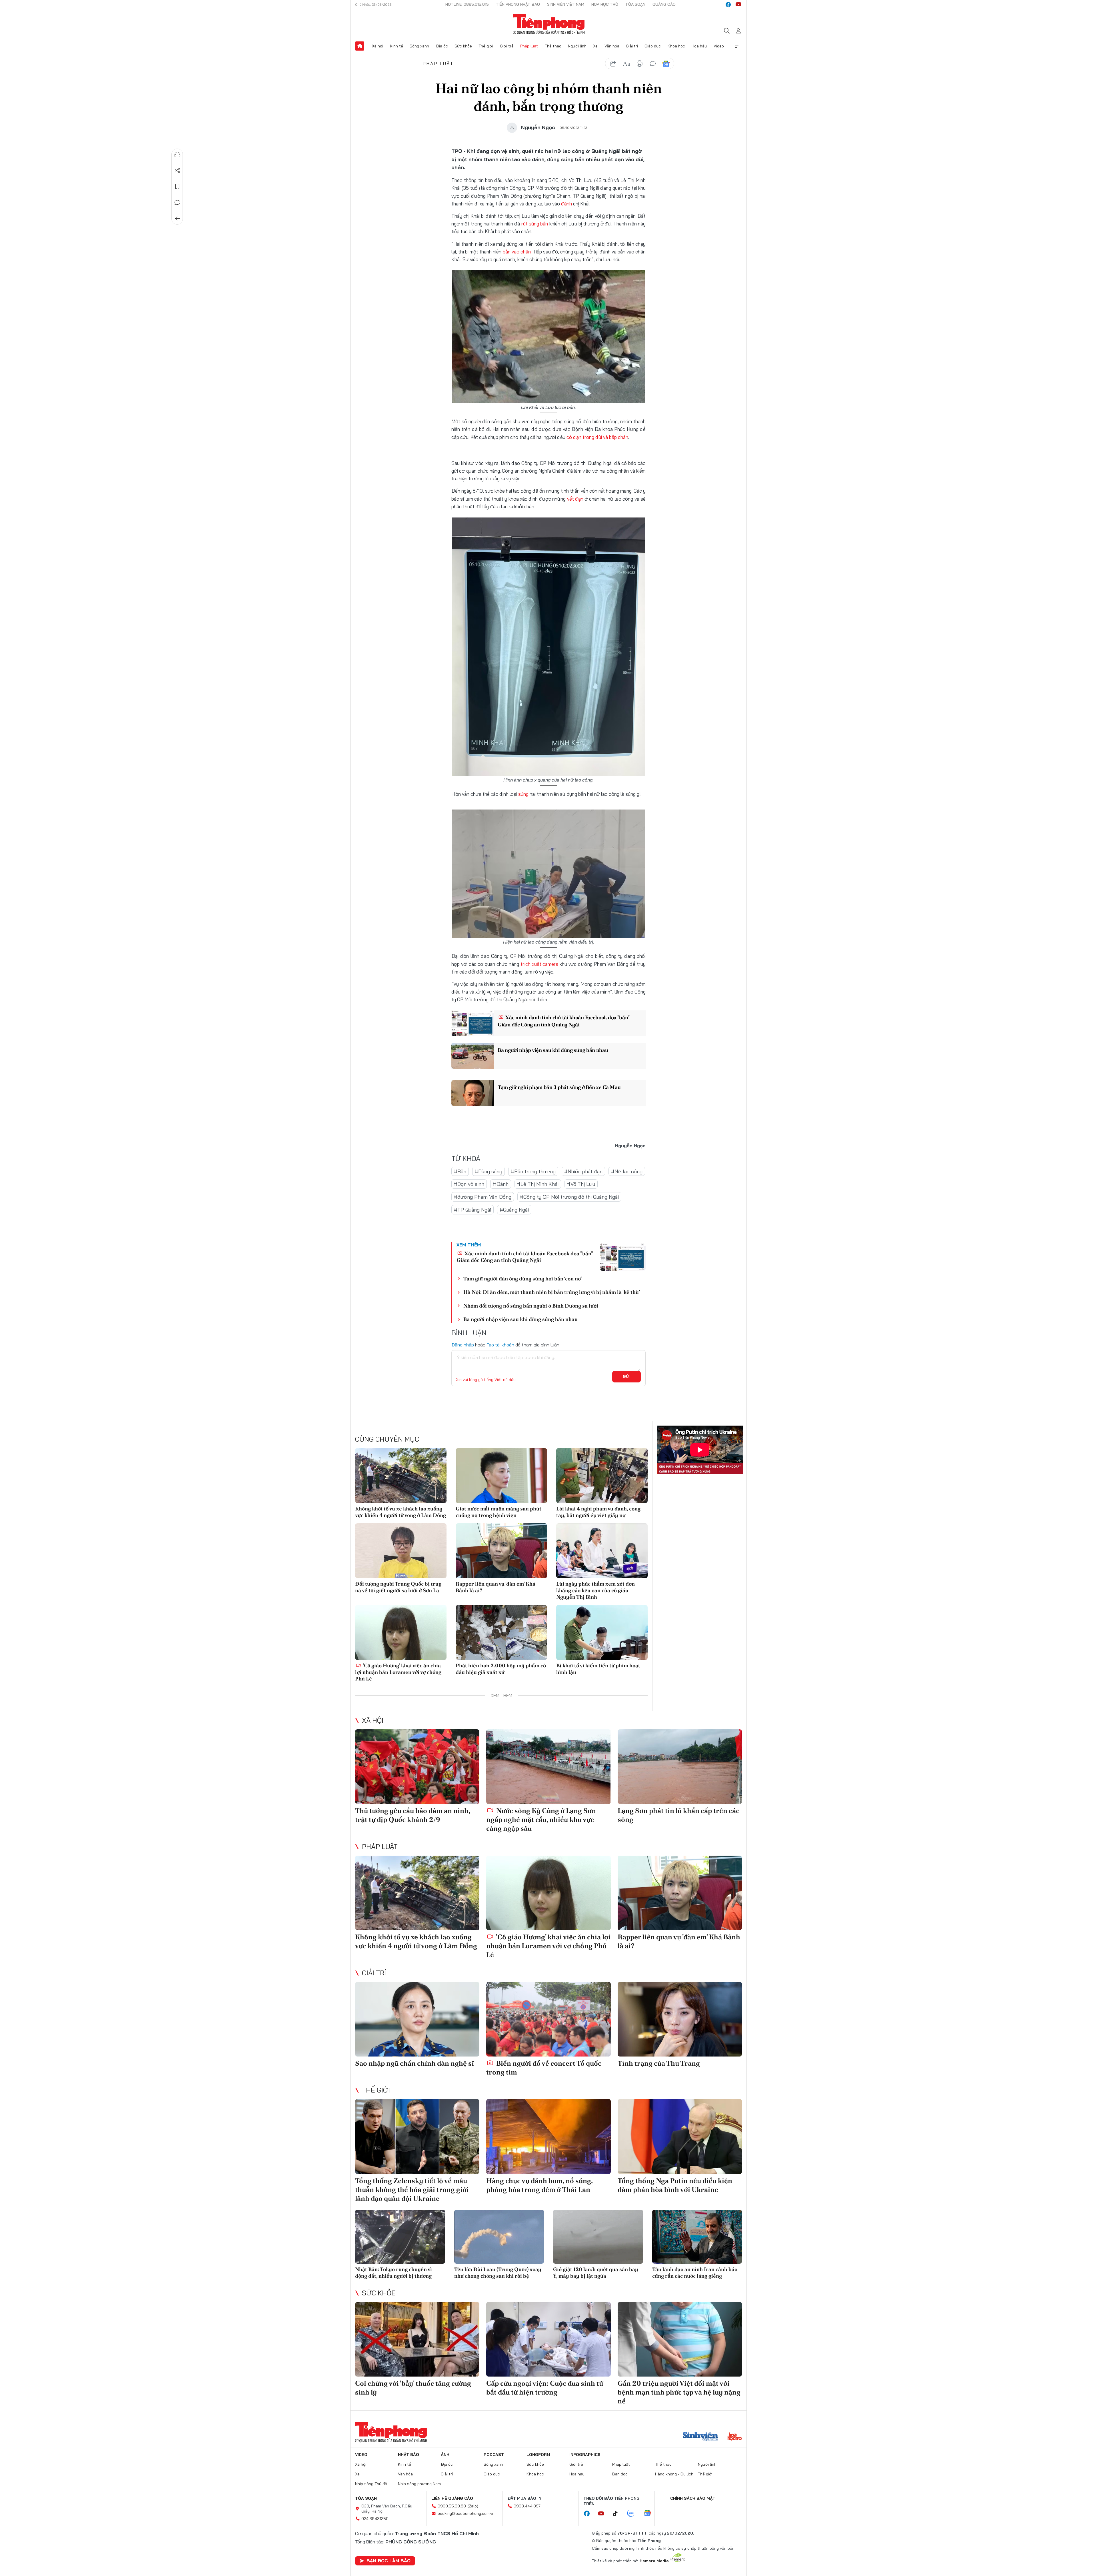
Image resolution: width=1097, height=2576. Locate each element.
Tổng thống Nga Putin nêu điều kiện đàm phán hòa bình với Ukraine (675, 2185)
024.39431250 (375, 2519)
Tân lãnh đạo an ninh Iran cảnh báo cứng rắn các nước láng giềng (695, 2273)
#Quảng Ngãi (514, 1210)
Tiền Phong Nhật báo (518, 4)
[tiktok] (618, 2514)
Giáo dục (653, 46)
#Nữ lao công (627, 1171)
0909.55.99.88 (452, 2506)
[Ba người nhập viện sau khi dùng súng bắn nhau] (473, 1056)
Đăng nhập (463, 1345)
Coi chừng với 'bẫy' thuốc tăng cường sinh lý (413, 2388)
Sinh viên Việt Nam (566, 4)
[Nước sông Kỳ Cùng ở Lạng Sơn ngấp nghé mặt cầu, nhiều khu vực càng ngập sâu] (548, 1767)
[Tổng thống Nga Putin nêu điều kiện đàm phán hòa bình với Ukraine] (680, 2136)
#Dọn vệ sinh (469, 1184)
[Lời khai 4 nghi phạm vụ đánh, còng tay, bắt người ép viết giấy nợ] (602, 1476)
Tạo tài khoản (500, 1345)
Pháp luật (529, 46)
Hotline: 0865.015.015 (467, 4)
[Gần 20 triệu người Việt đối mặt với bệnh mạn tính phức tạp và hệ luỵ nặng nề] (680, 2339)
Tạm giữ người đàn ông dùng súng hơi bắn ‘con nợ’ (523, 1279)
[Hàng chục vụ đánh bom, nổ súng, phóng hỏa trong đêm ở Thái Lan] (548, 2136)
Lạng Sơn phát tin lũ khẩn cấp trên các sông (678, 1815)
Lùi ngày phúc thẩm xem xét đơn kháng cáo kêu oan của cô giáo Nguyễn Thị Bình (595, 1590)
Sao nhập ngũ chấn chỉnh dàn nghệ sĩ (415, 2063)
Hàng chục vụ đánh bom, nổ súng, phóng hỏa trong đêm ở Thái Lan (539, 2185)
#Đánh (501, 1184)
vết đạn (575, 499)
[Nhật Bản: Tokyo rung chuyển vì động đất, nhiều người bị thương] (400, 2237)
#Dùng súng (489, 1171)
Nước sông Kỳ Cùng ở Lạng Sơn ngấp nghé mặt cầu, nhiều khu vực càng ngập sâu (541, 1819)
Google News (666, 64)
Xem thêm (737, 46)
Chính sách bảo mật (693, 2498)
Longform (538, 2455)
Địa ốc (442, 46)
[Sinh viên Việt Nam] (700, 2437)
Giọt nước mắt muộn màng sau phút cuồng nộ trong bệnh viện (499, 1512)
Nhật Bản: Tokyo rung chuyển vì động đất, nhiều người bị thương (394, 2273)
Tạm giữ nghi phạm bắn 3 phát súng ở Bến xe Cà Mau (559, 1087)
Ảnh (445, 2455)
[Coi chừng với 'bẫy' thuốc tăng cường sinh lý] (417, 2339)
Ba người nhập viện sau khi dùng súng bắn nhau (553, 1050)
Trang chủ (360, 46)
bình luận (653, 64)
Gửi (627, 1376)
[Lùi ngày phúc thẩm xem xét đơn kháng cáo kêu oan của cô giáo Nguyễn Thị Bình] (602, 1551)
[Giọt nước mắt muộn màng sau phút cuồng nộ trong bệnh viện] (501, 1476)
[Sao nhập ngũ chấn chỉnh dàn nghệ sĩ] (417, 2019)
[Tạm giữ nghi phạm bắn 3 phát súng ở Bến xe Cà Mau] (473, 1093)
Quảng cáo (664, 4)
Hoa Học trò (605, 4)
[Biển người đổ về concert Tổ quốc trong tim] (548, 2019)
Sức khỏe (463, 46)
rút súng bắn (535, 224)
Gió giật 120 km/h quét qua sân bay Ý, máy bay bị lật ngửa (596, 2273)
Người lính (577, 46)
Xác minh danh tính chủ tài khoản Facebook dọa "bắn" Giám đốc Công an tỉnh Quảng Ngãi (563, 1021)
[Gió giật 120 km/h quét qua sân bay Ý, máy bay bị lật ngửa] (598, 2237)
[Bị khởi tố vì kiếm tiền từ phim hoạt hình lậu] (602, 1632)
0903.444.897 (527, 2506)
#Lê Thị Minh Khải (538, 1184)
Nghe (177, 155)
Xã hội (378, 46)
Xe (595, 46)
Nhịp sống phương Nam (419, 2484)
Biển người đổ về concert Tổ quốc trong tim (544, 2068)
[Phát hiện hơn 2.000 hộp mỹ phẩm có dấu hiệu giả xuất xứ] (501, 1632)
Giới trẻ (507, 46)
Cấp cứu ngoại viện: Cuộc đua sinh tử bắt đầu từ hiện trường (545, 2388)
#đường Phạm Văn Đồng (483, 1197)
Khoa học (676, 46)
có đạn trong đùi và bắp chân (597, 437)
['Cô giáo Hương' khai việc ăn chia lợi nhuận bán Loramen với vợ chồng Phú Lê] (401, 1632)
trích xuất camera (540, 964)
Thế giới (486, 46)
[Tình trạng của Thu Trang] (680, 2019)
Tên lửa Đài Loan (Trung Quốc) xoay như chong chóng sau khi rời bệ (498, 2273)
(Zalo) (473, 2506)
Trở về (177, 219)
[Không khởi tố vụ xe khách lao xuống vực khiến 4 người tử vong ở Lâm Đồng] (401, 1476)
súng (523, 794)
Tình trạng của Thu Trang (659, 2063)
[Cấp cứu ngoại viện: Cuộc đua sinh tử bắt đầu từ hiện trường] (548, 2339)
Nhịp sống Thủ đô (371, 2484)
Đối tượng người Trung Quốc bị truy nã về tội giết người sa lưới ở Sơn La (398, 1587)
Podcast (494, 2455)
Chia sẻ (177, 171)
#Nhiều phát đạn (583, 1171)
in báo (640, 64)
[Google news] (650, 2514)
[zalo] (634, 2514)
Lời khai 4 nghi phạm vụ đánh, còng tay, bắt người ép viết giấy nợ (598, 1512)
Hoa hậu (699, 46)
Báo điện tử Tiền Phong (549, 24)
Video (719, 46)
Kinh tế (397, 46)
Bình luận (177, 203)
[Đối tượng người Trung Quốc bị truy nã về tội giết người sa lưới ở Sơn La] (401, 1551)
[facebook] (728, 5)
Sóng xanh (419, 46)
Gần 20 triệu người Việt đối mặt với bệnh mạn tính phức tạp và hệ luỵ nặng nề (679, 2392)
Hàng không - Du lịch (674, 2474)
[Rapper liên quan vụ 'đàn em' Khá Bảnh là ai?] (501, 1551)
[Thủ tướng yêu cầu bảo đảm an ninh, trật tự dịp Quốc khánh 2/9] (417, 1767)
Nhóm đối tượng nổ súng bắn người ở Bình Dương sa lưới (531, 1306)
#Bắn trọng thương (533, 1171)
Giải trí (632, 46)
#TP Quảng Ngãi (473, 1210)
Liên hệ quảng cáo (452, 2498)
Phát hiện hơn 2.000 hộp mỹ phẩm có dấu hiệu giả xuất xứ (501, 1669)
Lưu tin (177, 187)
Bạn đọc (620, 2474)
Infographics (585, 2455)
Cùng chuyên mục (387, 1439)
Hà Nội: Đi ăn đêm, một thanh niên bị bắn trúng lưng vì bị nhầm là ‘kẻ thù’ (552, 1292)
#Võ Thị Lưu (581, 1184)
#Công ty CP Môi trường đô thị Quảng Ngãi (569, 1197)
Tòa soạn (635, 4)
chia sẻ (613, 64)
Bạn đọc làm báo (389, 2561)
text (626, 64)
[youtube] (738, 5)
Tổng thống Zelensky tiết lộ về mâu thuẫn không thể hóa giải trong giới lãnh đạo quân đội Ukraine (412, 2190)
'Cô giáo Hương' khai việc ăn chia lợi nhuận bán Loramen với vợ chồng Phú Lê (398, 1672)
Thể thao (553, 46)
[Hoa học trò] (735, 2437)
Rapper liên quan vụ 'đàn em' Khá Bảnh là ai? (496, 1587)
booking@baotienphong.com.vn (466, 2513)
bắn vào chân (517, 252)
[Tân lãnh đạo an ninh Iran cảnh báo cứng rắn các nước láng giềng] (697, 2237)
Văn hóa (612, 46)
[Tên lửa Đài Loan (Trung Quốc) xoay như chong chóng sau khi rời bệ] (499, 2237)
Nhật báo (409, 2455)
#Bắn (460, 1171)
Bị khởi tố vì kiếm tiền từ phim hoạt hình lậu (598, 1669)
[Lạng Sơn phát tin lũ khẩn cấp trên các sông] (680, 1767)
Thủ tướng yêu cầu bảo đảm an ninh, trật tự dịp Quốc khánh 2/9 (413, 1815)
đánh (566, 204)
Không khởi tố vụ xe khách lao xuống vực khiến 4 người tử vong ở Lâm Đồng (401, 1512)
